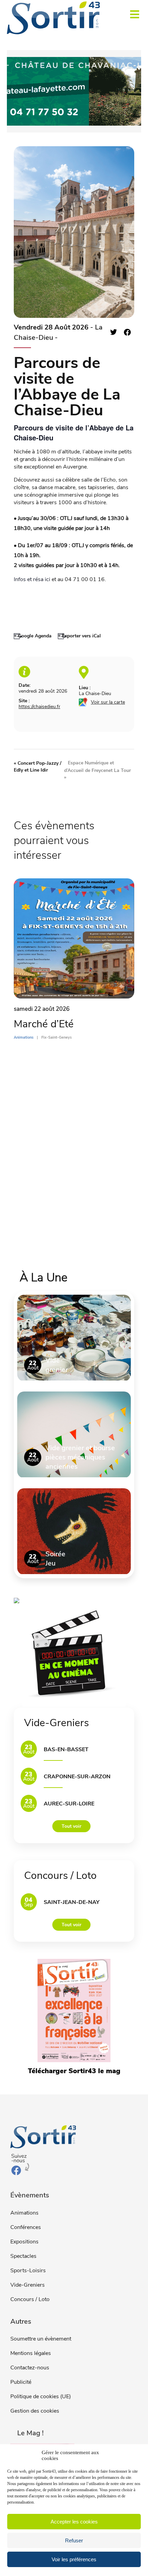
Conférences (26, 2227)
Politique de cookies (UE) (41, 2396)
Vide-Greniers (28, 2285)
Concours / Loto (30, 2299)
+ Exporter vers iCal (79, 636)
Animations (24, 2213)
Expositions (24, 2242)
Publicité (21, 2382)
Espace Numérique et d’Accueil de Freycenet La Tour (97, 770)
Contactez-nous (30, 2368)
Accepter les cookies (74, 2522)
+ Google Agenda (33, 636)
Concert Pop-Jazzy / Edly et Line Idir (38, 767)
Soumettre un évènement (41, 2339)
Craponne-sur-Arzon (77, 1777)
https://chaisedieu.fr (39, 707)
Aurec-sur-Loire (69, 1804)
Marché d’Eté (44, 1024)
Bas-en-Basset (66, 1749)
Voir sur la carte (108, 702)
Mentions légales (31, 2353)
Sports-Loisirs (28, 2271)
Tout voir (71, 1826)
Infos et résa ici (32, 579)
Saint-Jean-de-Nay (72, 1902)
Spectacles (23, 2256)
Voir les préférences (74, 2559)
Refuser (74, 2540)
